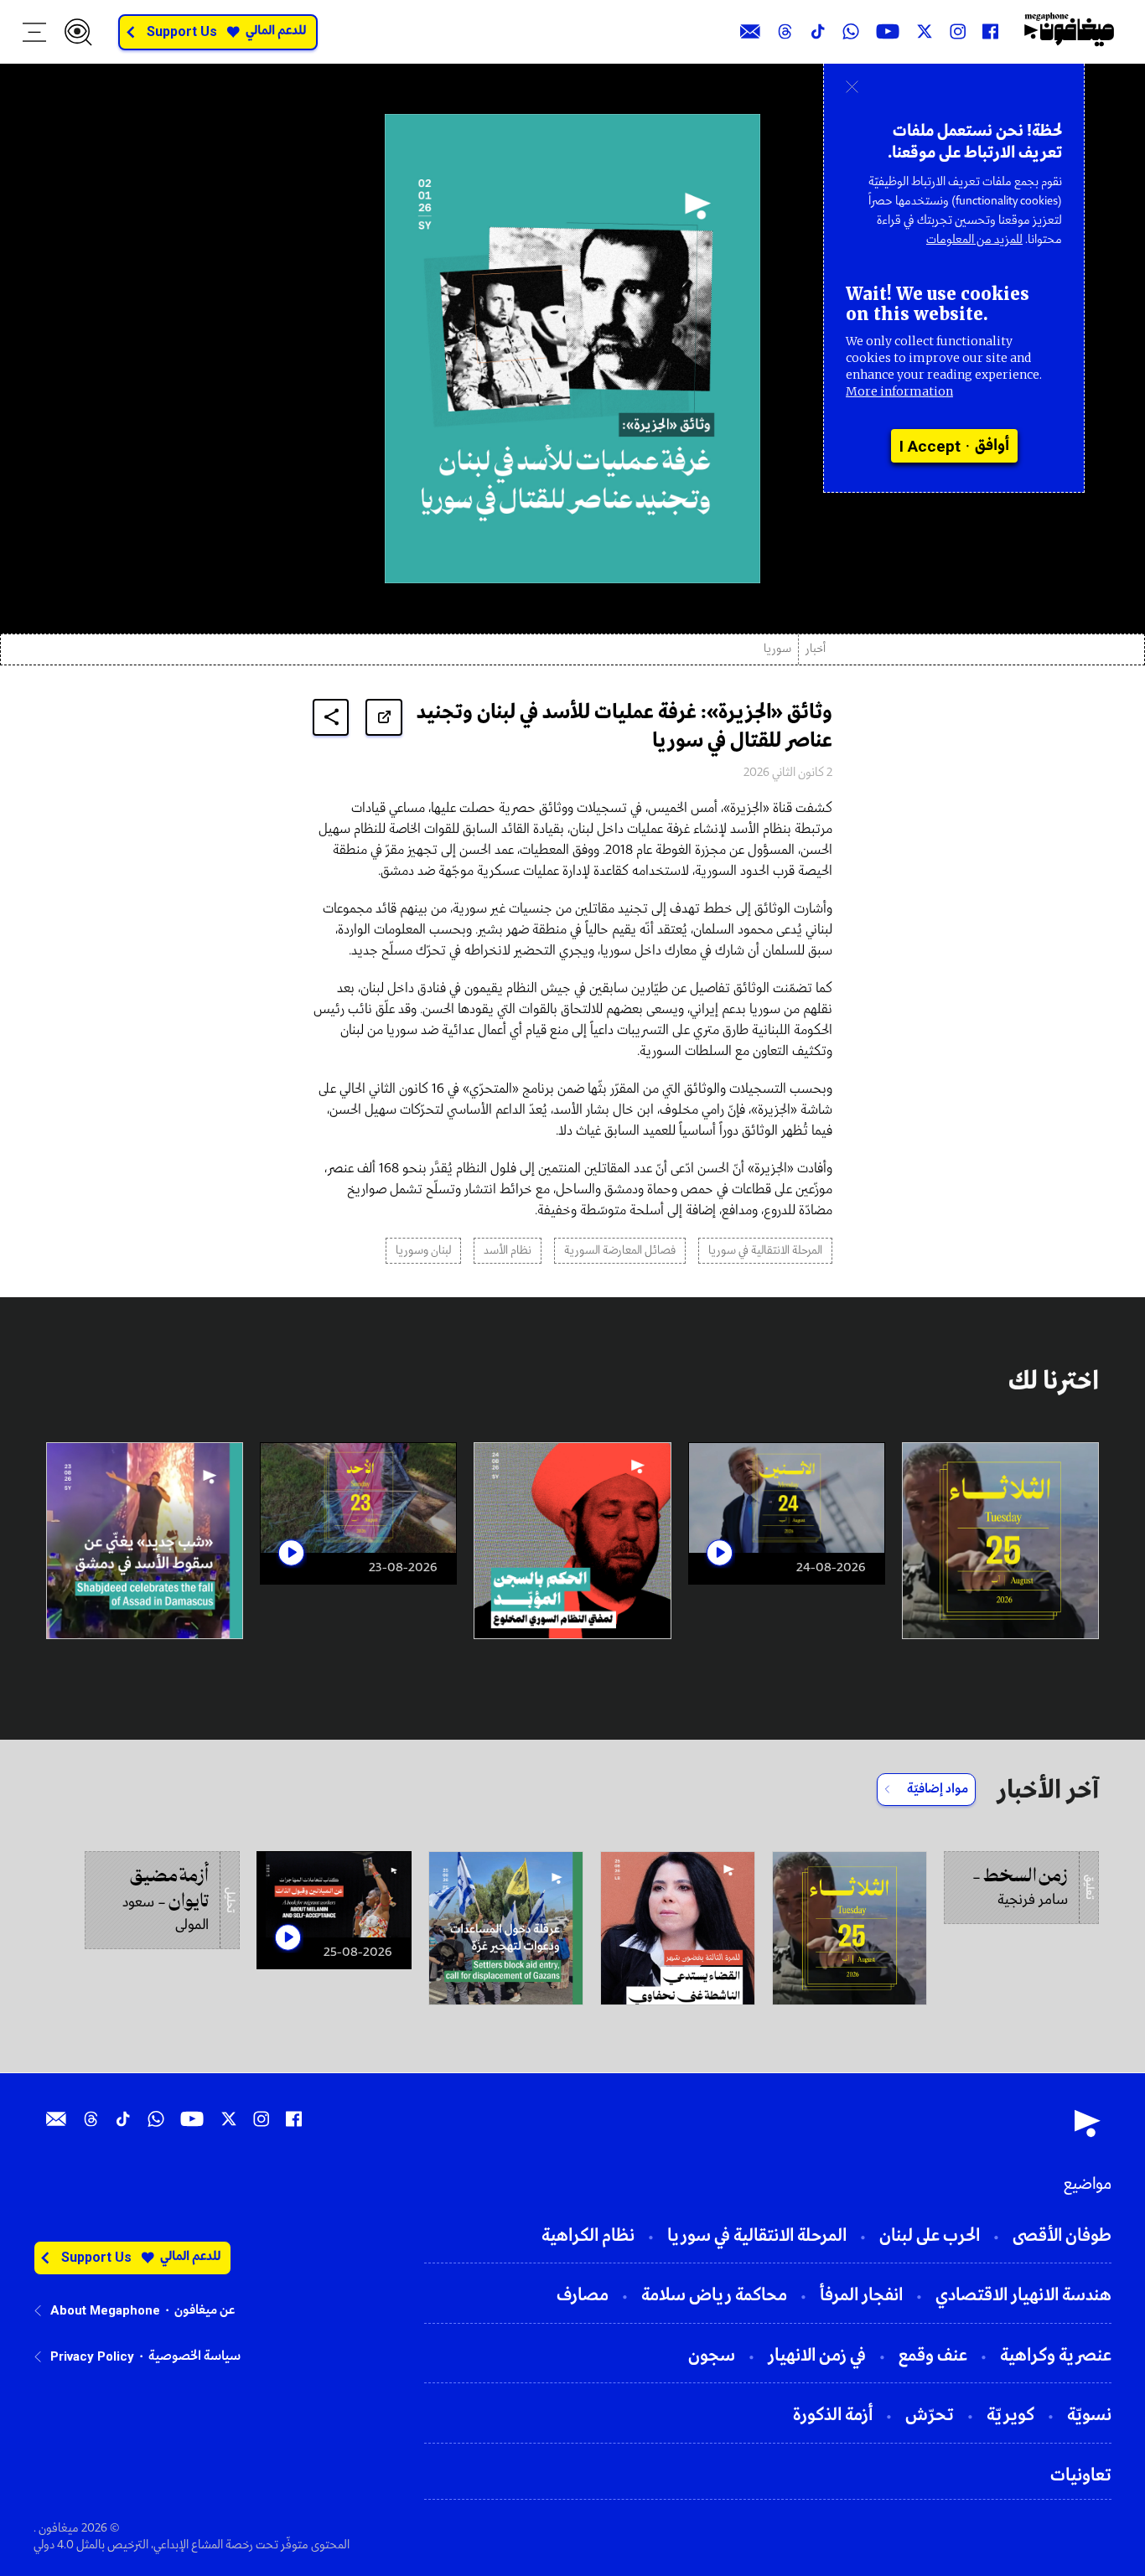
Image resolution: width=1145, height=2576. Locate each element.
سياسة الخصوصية (194, 2356)
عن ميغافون (205, 2310)
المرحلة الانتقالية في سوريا (765, 1251)
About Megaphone (105, 2310)
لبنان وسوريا (423, 1251)
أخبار (816, 649)
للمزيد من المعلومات (974, 240)
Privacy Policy (92, 2356)
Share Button (331, 717)
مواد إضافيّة (938, 1789)
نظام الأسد (508, 1251)
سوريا (777, 649)
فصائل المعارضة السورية (620, 1251)
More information (899, 391)
